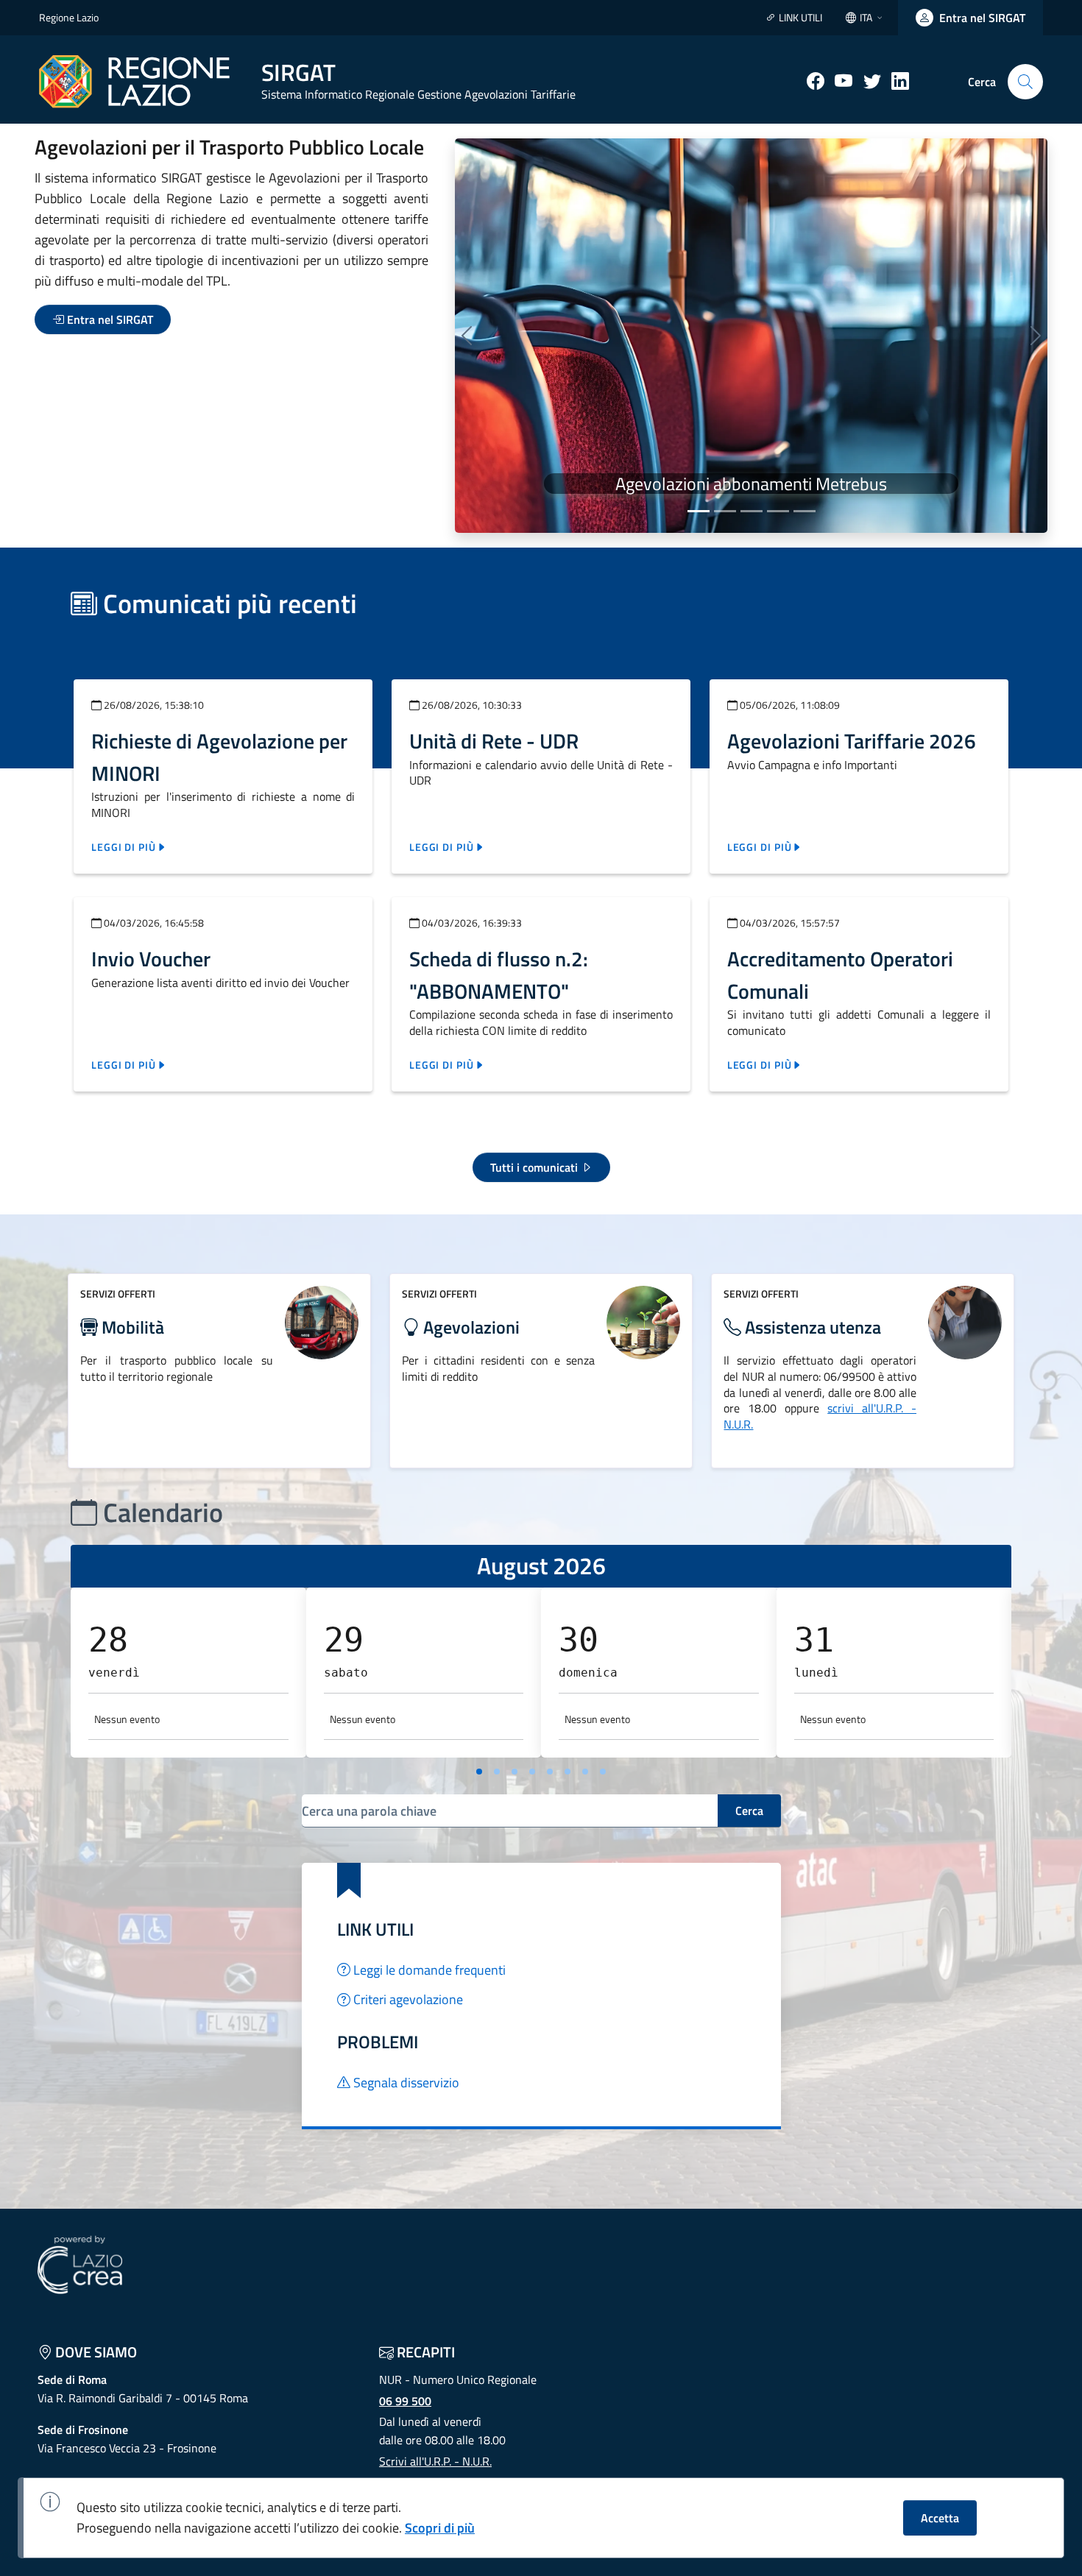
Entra (109, 319)
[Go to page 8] (603, 1772)
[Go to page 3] (515, 1772)
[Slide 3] (752, 511)
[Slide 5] (805, 511)
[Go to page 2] (497, 1772)
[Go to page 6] (567, 1772)
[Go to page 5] (550, 1772)
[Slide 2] (725, 511)
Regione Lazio (69, 17)
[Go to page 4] (532, 1772)
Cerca (749, 1811)
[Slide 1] (699, 511)
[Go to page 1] (479, 1772)
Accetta (940, 2518)
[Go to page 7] (585, 1772)
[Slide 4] (778, 511)
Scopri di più (440, 2528)
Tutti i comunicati (535, 1167)
